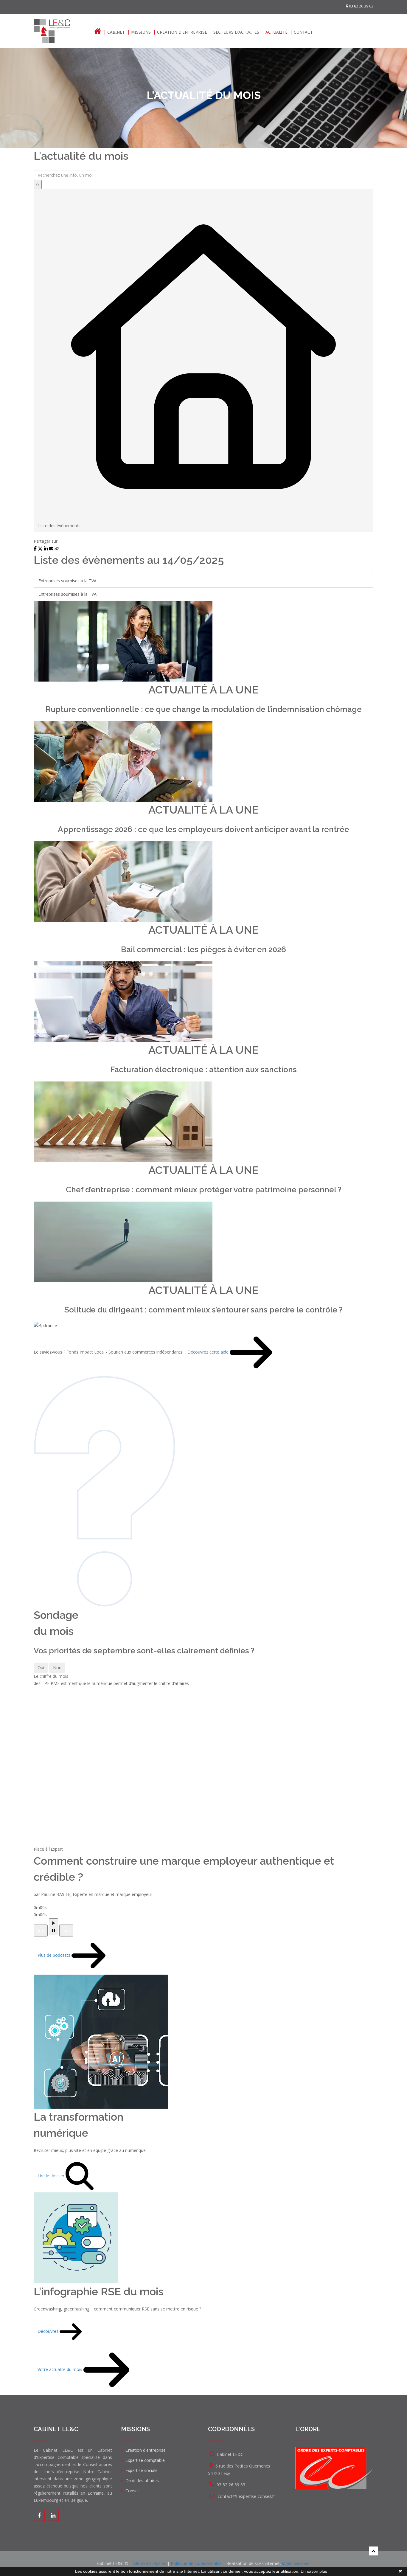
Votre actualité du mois (60, 2369)
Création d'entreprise (182, 32)
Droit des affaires (142, 2480)
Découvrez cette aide (209, 1352)
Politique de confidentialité (196, 2563)
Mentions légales (150, 2563)
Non (57, 1668)
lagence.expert (296, 2563)
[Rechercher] (38, 184)
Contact (303, 32)
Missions (141, 32)
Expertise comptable (145, 2460)
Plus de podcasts (55, 1955)
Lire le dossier (52, 2175)
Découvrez (49, 2331)
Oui (41, 1668)
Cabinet (116, 32)
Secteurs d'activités (236, 32)
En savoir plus (314, 2571)
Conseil (132, 2491)
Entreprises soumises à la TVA (67, 581)
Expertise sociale (142, 2470)
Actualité (276, 32)
